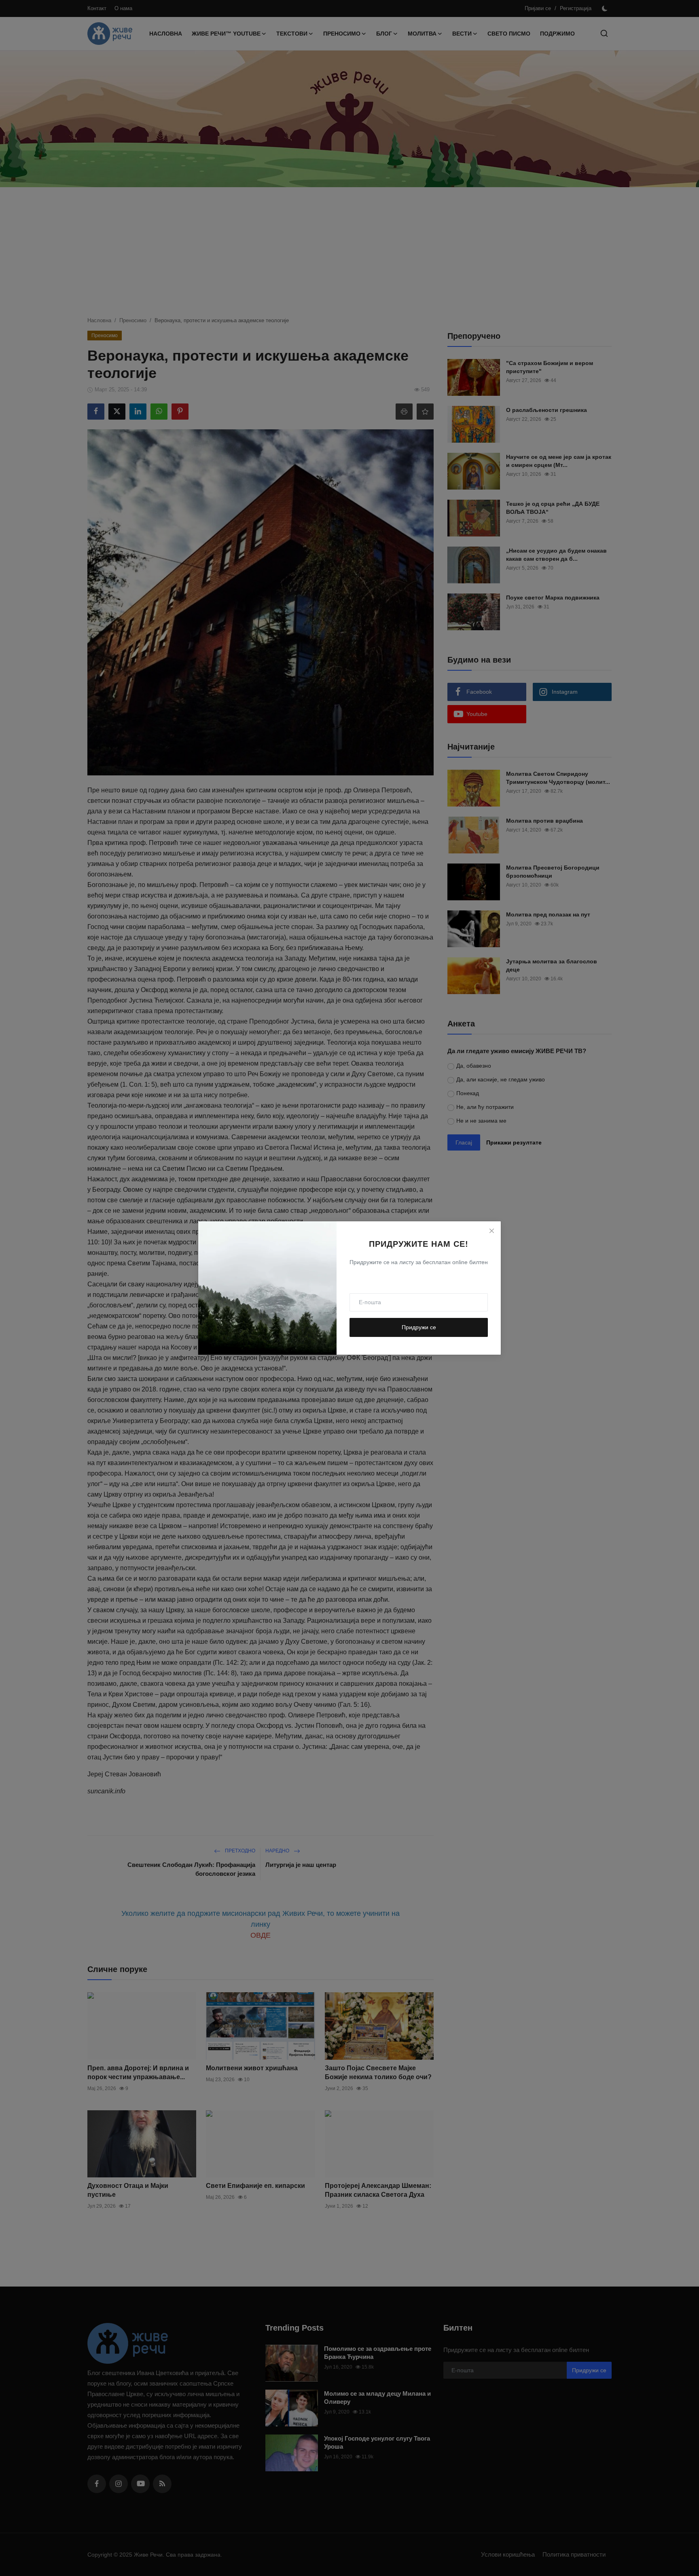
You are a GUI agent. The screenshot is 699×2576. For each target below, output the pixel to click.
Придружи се (419, 1327)
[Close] (491, 1231)
